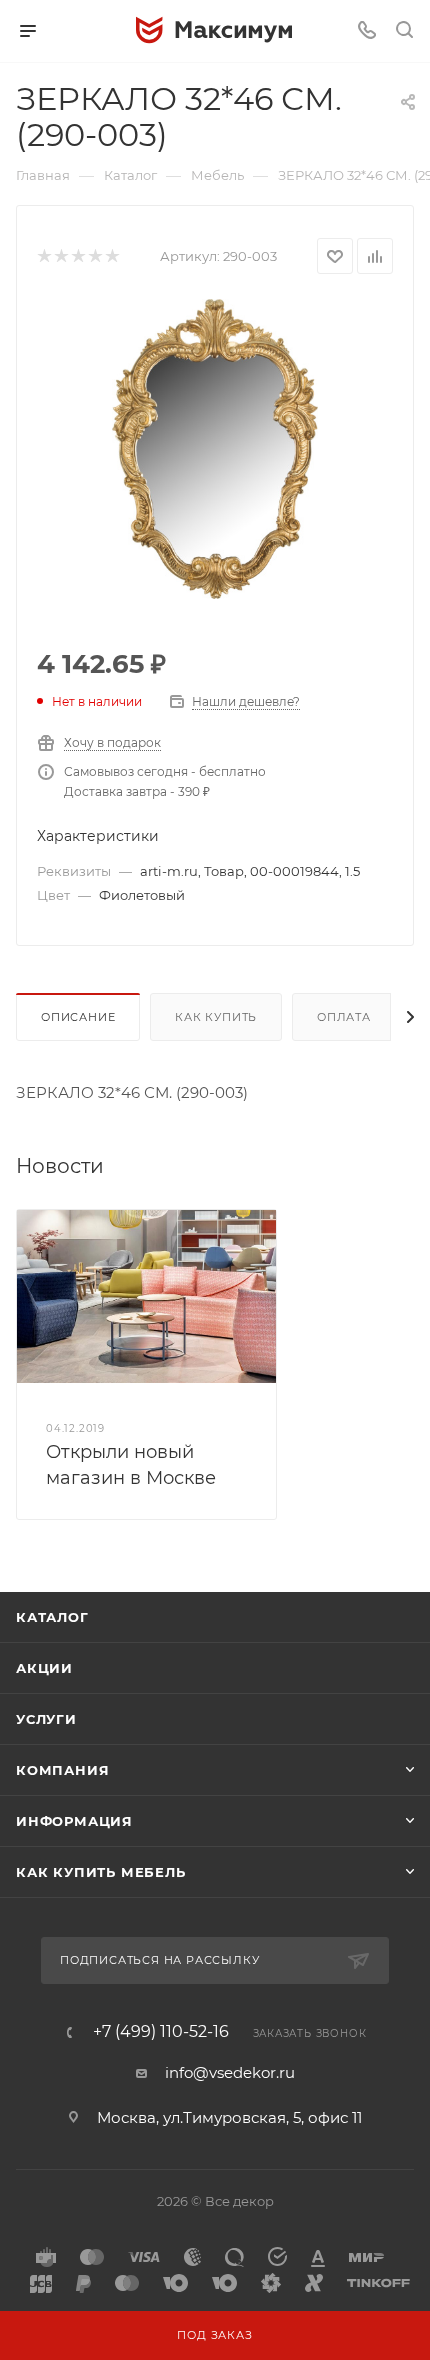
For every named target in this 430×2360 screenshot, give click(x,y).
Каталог (52, 1617)
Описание (78, 1017)
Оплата (344, 1017)
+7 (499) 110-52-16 (161, 2032)
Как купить (216, 1017)
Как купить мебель (101, 1872)
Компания (62, 1770)
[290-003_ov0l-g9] (215, 447)
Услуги (46, 1719)
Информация (74, 1821)
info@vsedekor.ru (230, 2072)
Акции (44, 1668)
